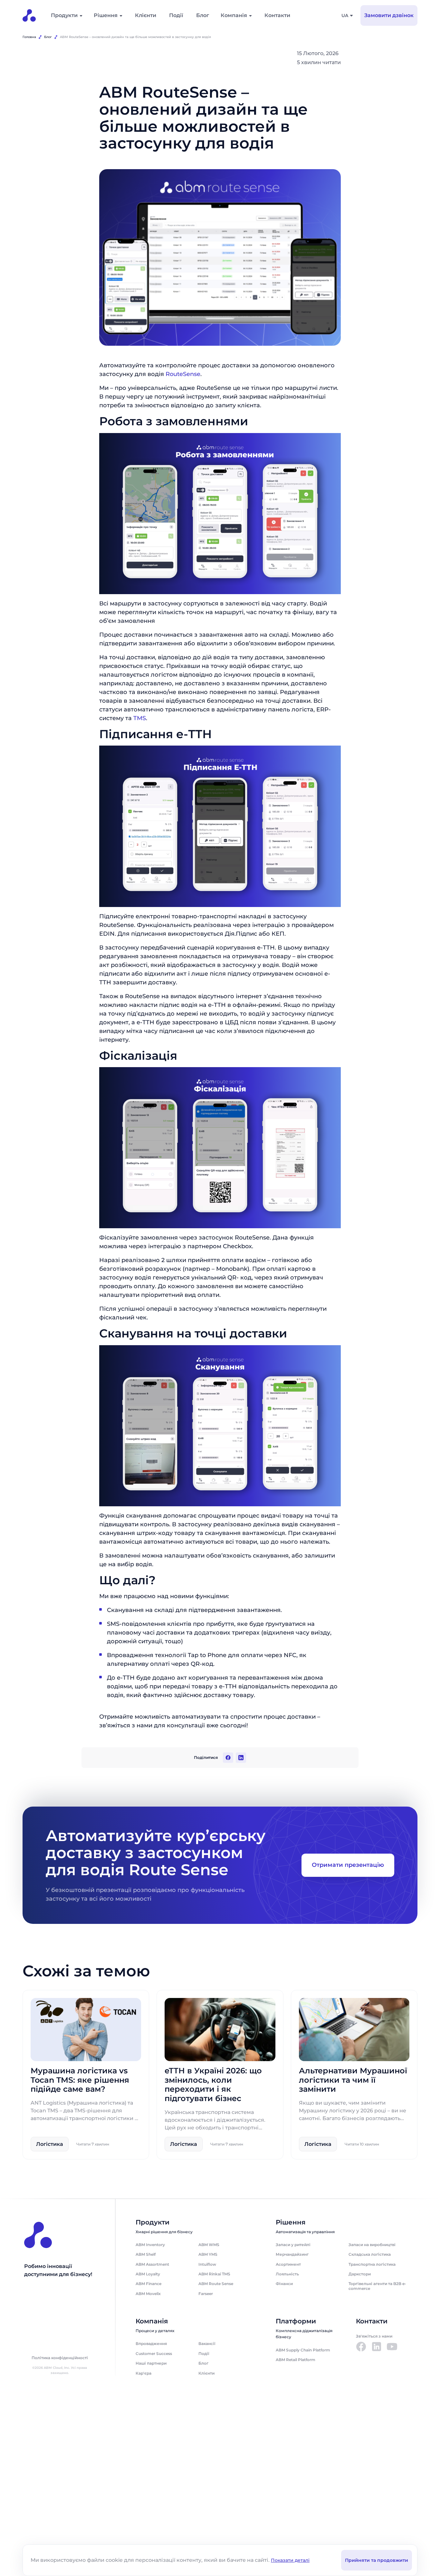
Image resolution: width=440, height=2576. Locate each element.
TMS (140, 718)
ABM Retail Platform (296, 2360)
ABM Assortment (152, 2264)
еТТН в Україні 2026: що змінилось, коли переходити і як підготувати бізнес (213, 2085)
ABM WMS (209, 2245)
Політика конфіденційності (60, 2358)
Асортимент (288, 2264)
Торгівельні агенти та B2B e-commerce (377, 2286)
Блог (203, 15)
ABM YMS (208, 2254)
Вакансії (207, 2344)
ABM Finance (148, 2284)
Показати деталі (290, 2560)
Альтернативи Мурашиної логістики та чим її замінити (353, 2080)
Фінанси (284, 2284)
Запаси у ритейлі (293, 2245)
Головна (29, 37)
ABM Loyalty (148, 2274)
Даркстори (360, 2274)
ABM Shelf (146, 2254)
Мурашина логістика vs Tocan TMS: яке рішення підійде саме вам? (80, 2080)
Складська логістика (370, 2254)
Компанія (234, 15)
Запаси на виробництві (372, 2245)
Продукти (64, 15)
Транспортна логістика (372, 2264)
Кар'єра (143, 2373)
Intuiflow (207, 2264)
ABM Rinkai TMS (214, 2274)
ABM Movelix (148, 2294)
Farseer (206, 2294)
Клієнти (146, 15)
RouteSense (183, 374)
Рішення (106, 15)
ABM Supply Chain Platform (303, 2350)
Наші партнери (151, 2363)
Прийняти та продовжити (377, 2560)
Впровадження (151, 2344)
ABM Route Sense (216, 2284)
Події (176, 15)
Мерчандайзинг (292, 2254)
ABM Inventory (150, 2245)
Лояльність (287, 2274)
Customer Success (154, 2354)
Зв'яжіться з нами (374, 2336)
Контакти (277, 15)
